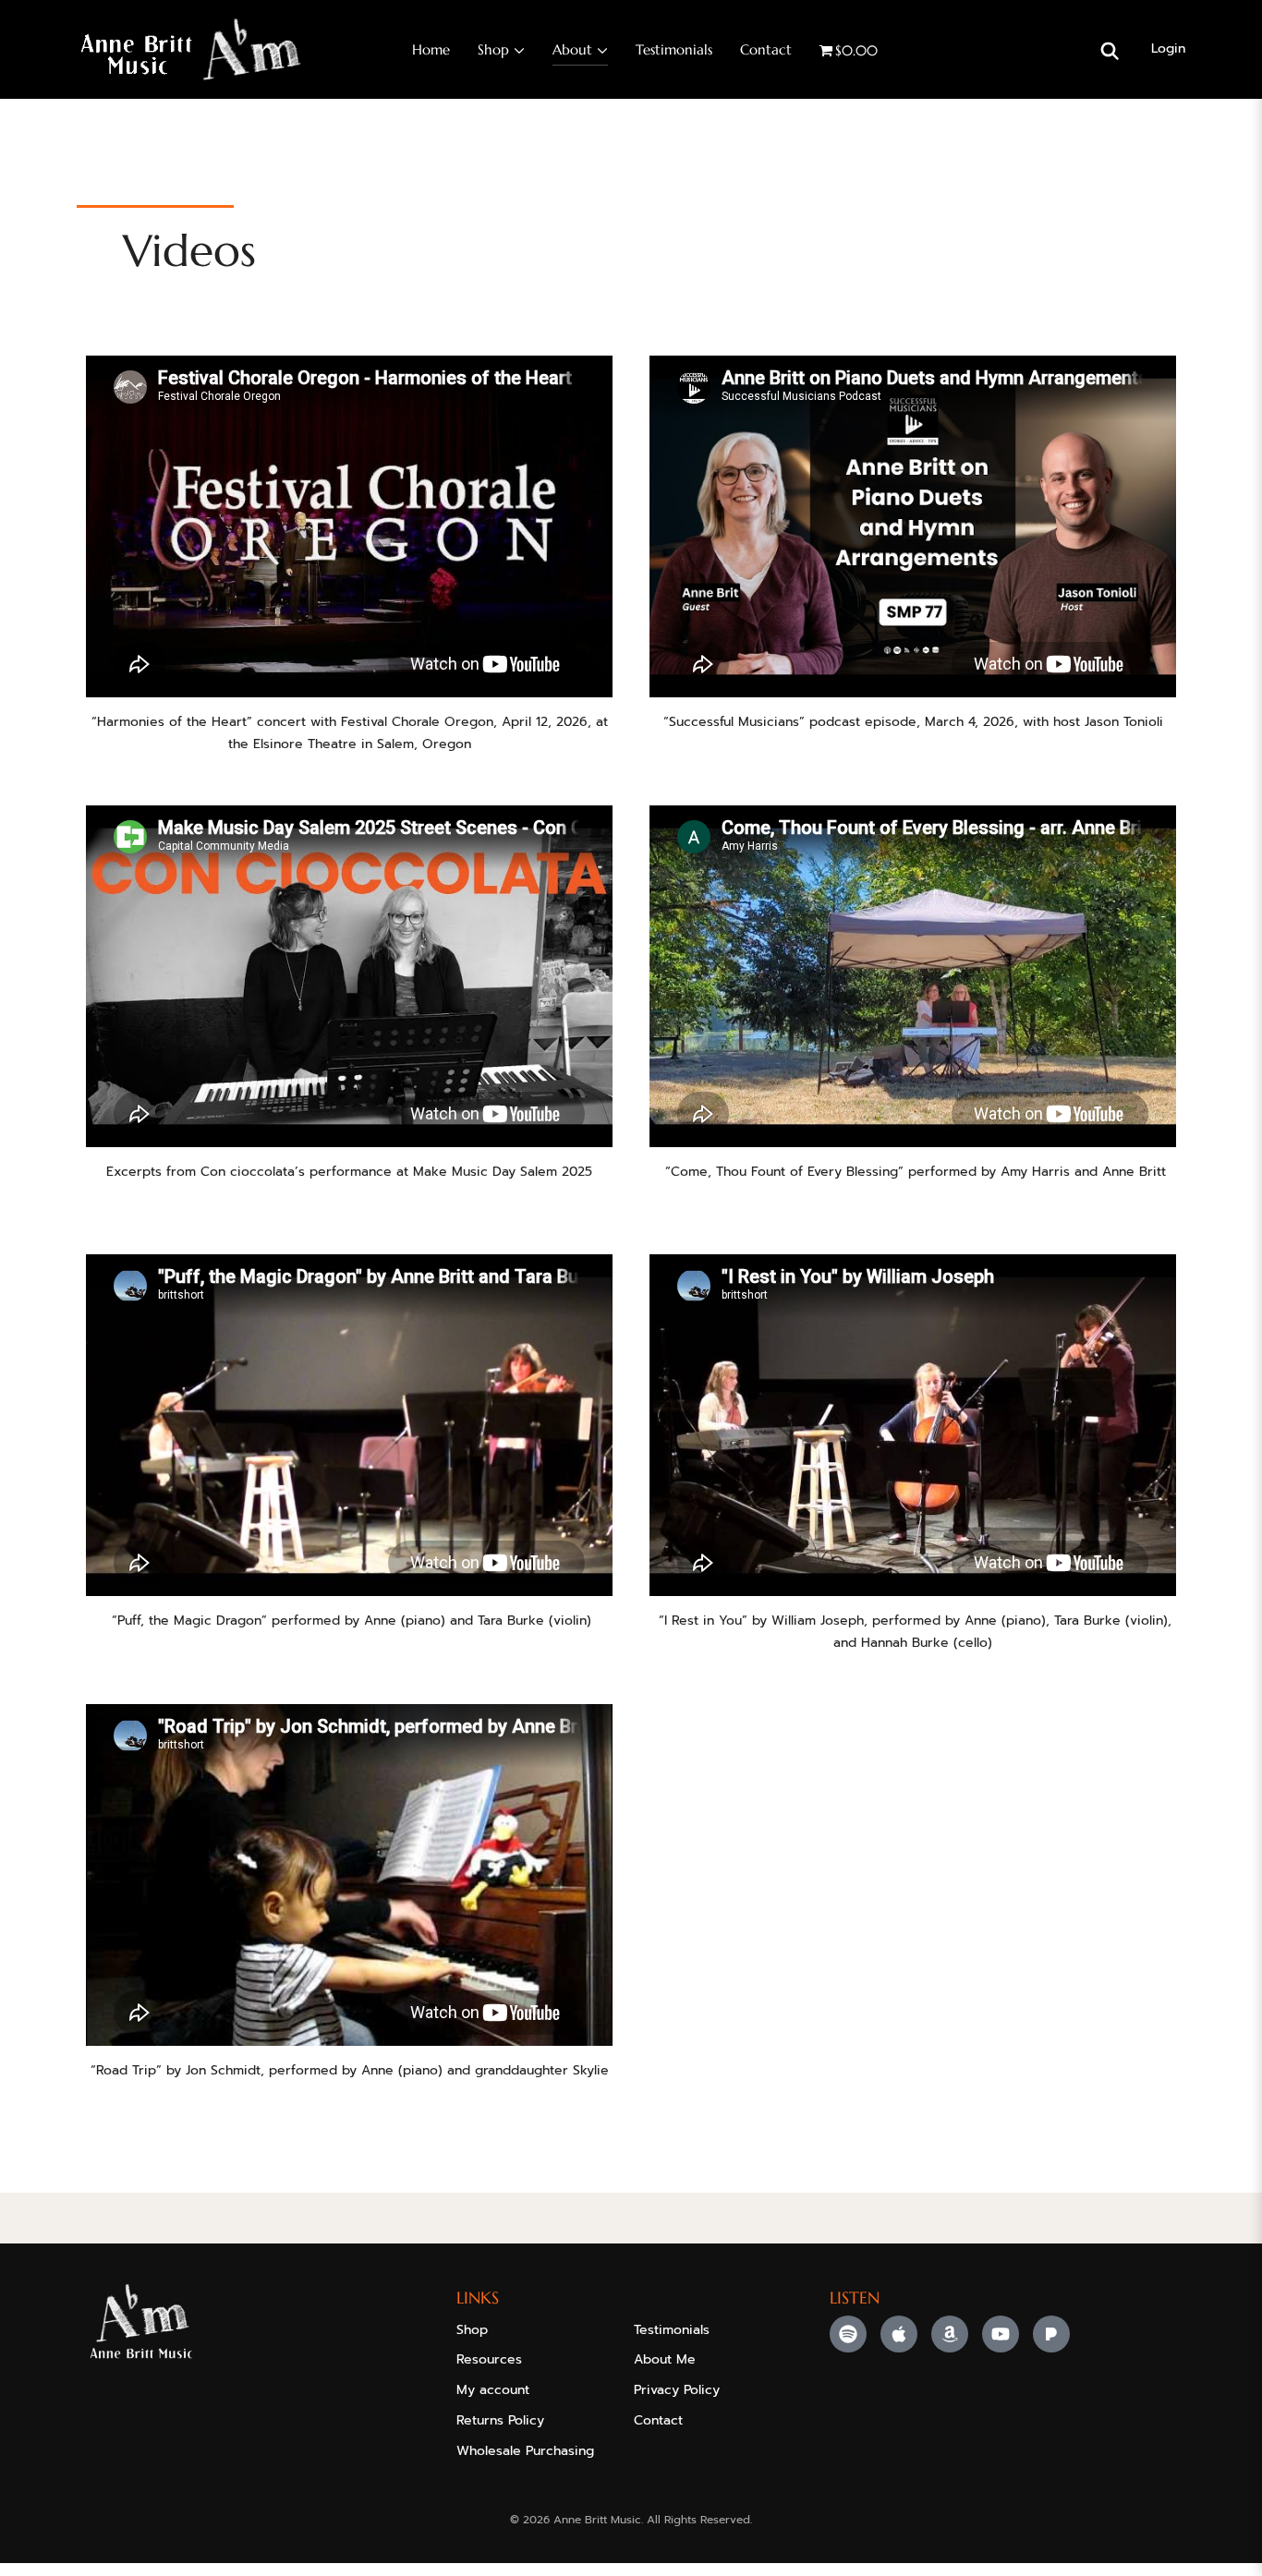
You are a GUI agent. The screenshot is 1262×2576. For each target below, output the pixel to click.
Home (431, 49)
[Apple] (899, 2334)
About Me (665, 2359)
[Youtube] (1001, 2334)
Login (1168, 48)
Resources (489, 2359)
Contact (766, 49)
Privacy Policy (677, 2390)
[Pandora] (1051, 2334)
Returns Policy (500, 2420)
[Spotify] (848, 2334)
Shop (493, 49)
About (572, 49)
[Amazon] (950, 2334)
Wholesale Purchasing (525, 2451)
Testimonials (674, 49)
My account (493, 2390)
